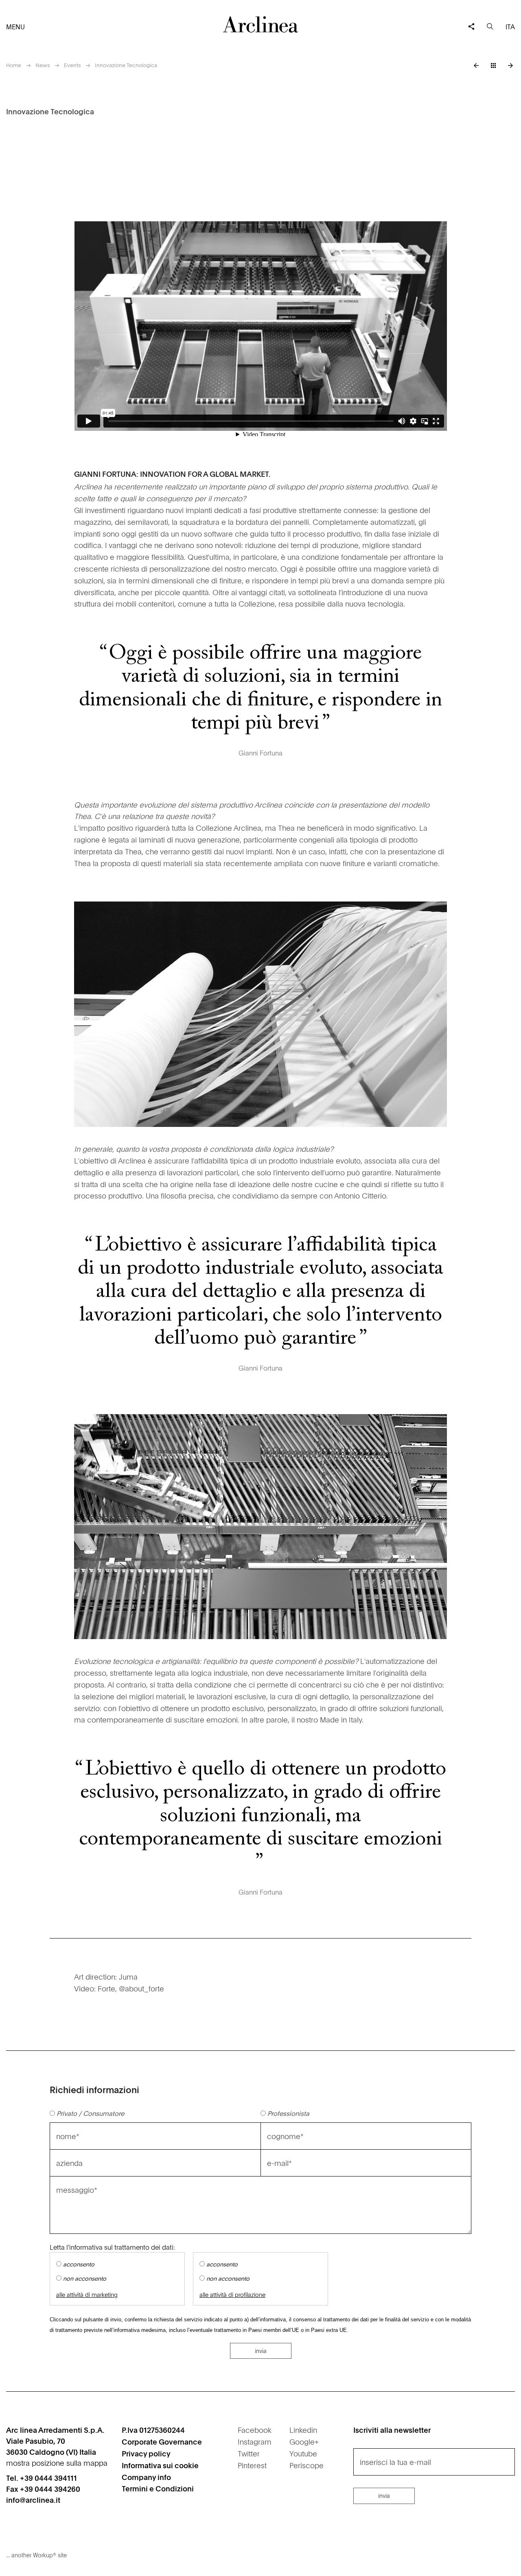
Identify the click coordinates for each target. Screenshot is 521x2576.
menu (15, 26)
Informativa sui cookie (160, 2465)
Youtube (303, 2453)
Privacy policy (146, 2453)
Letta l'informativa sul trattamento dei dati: (112, 2247)
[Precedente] (476, 65)
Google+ (304, 2442)
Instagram (255, 2442)
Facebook (255, 2430)
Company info (146, 2477)
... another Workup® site (36, 2555)
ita (510, 26)
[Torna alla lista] (493, 65)
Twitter (249, 2453)
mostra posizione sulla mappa (57, 2463)
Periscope (306, 2465)
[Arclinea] (260, 24)
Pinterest (252, 2465)
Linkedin (303, 2430)
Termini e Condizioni (158, 2488)
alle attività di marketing (87, 2295)
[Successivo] (510, 65)
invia (261, 2351)
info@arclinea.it (33, 2500)
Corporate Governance (162, 2442)
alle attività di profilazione (232, 2295)
